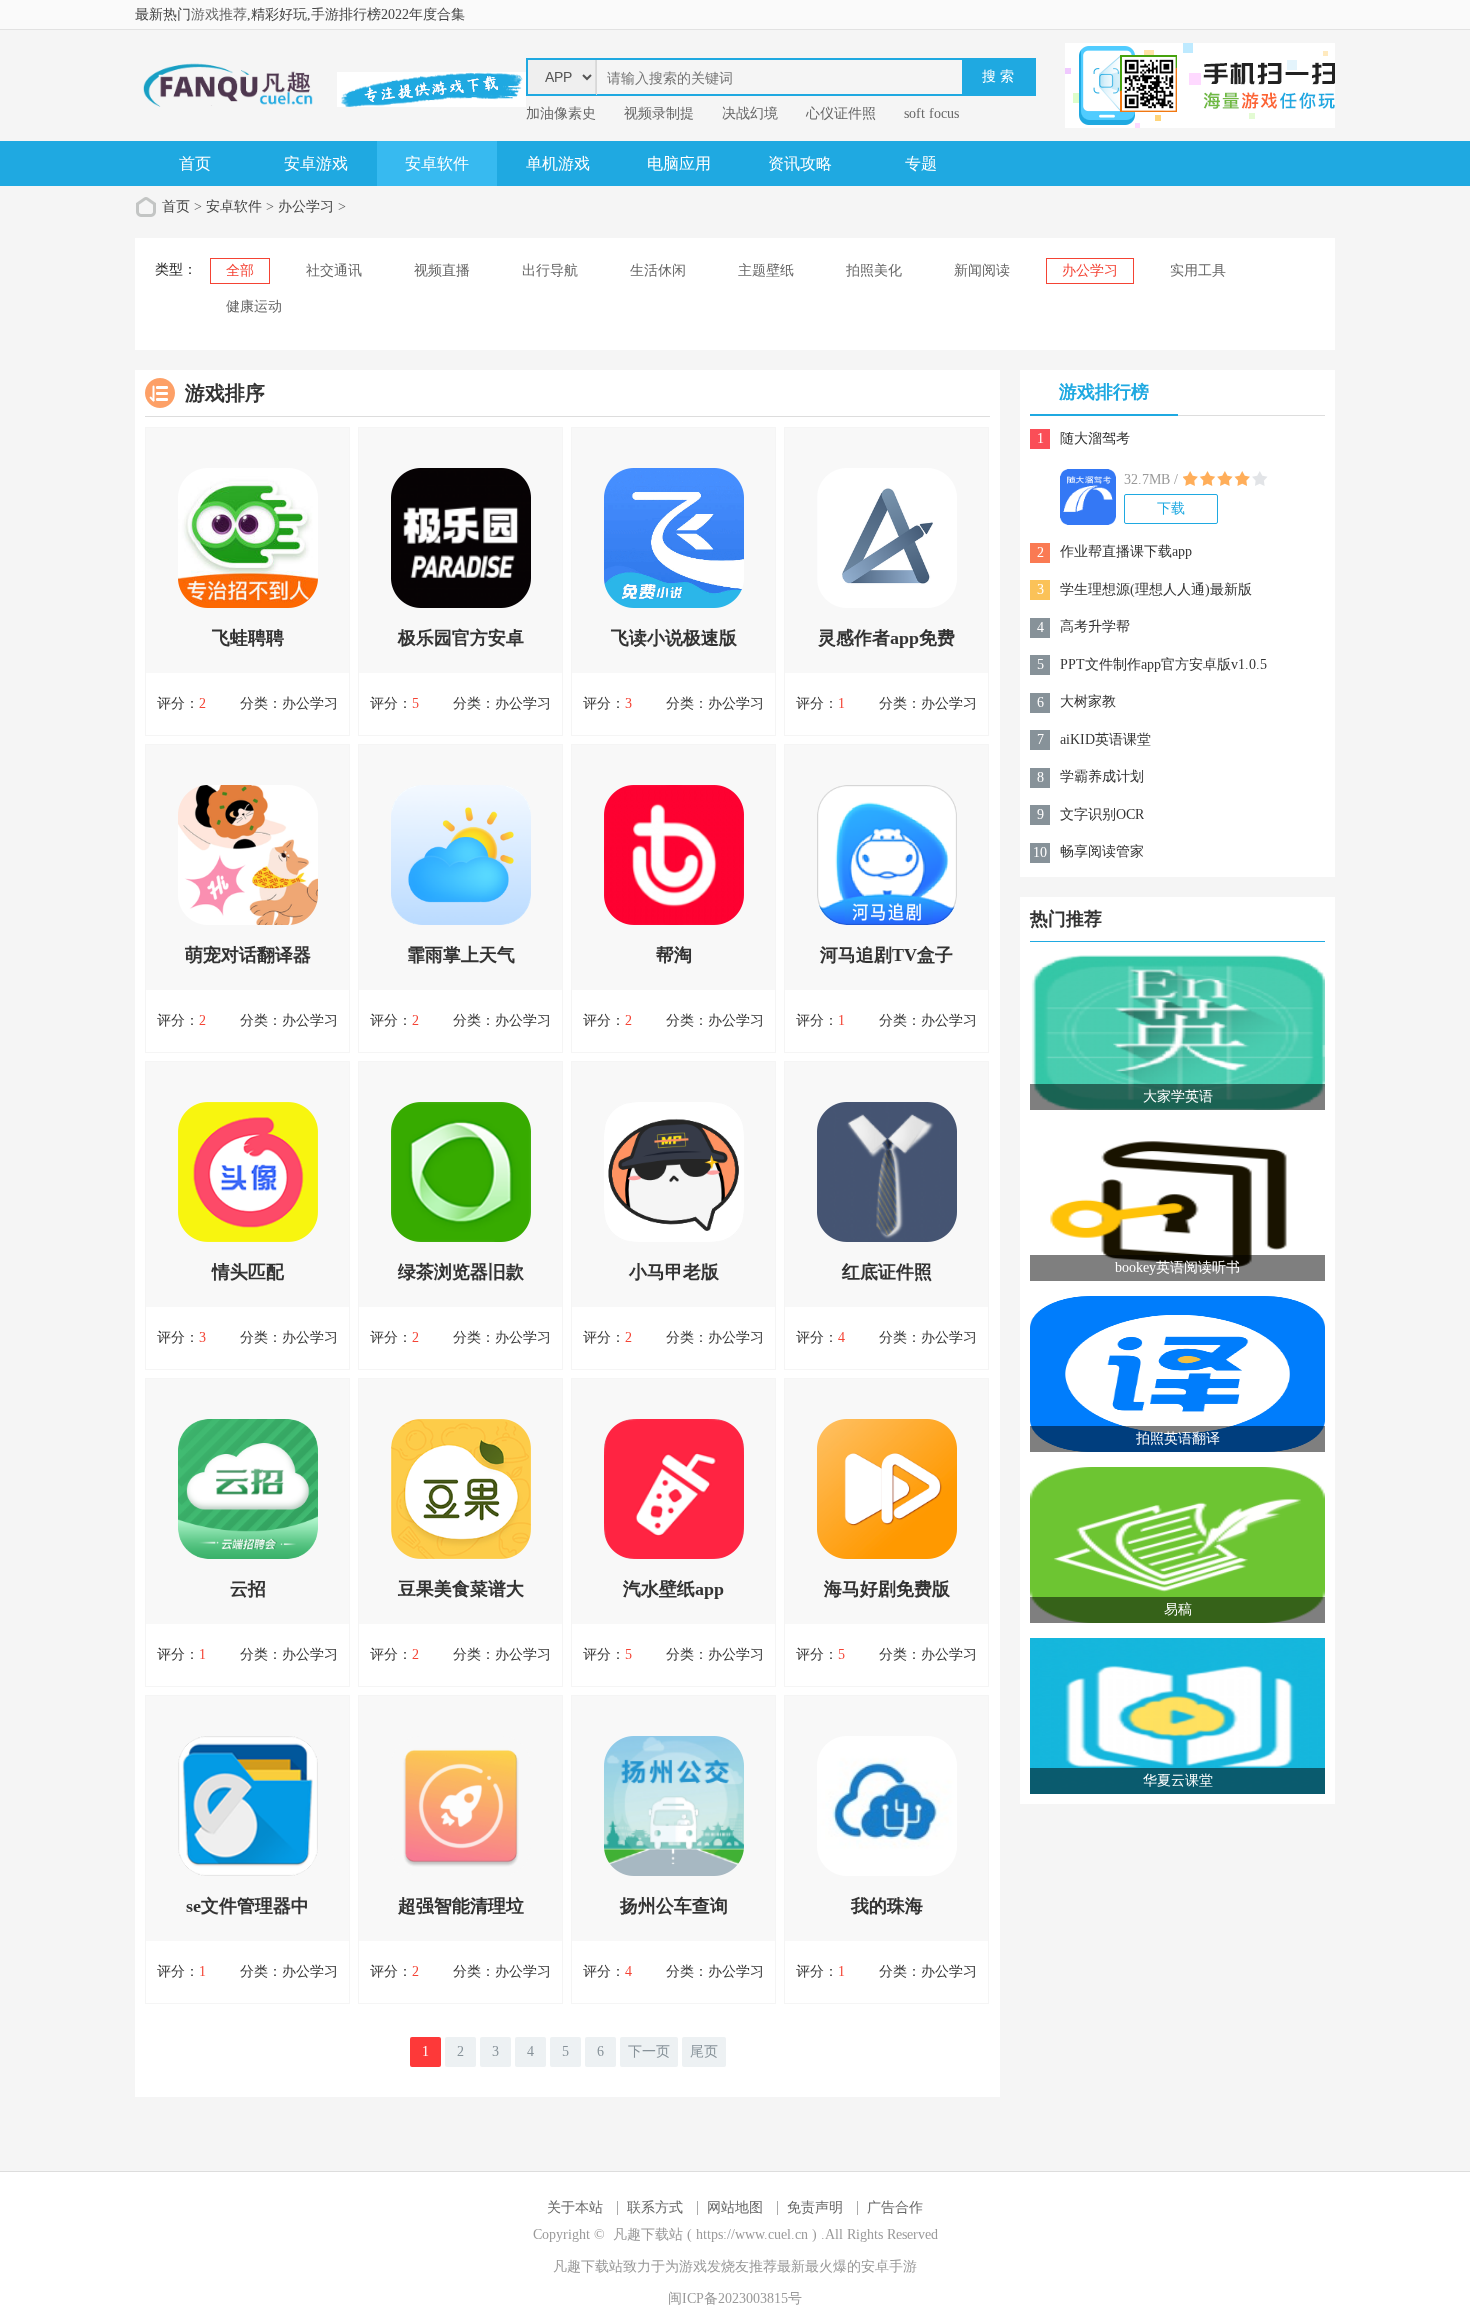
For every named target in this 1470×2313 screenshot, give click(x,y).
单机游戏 (558, 163)
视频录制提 (659, 113)
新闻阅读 (982, 270)
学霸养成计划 (1102, 776)
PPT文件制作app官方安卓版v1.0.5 (1163, 664)
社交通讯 (334, 270)
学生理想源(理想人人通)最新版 (1156, 589)
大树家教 (1088, 701)
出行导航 (550, 270)
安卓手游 (889, 2266)
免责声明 (815, 2207)
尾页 (704, 2051)
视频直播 (442, 270)
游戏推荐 (219, 14)
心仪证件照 (841, 113)
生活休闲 (658, 270)
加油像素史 (561, 113)
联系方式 (655, 2207)
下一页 (649, 2051)
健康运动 (254, 306)
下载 (1171, 508)
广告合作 (895, 2207)
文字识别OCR (1102, 814)
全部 (240, 270)
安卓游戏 (316, 163)
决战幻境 (750, 113)
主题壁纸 (766, 270)
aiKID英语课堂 (1105, 739)
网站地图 (735, 2207)
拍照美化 (874, 270)
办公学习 (306, 206)
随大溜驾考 (1095, 438)
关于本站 (575, 2207)
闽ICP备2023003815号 (735, 2298)
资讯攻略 (800, 163)
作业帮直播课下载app (1126, 551)
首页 (195, 163)
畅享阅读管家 (1102, 851)
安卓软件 (437, 163)
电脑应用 (679, 163)
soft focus (931, 113)
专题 (921, 163)
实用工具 (1198, 270)
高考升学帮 (1095, 626)
